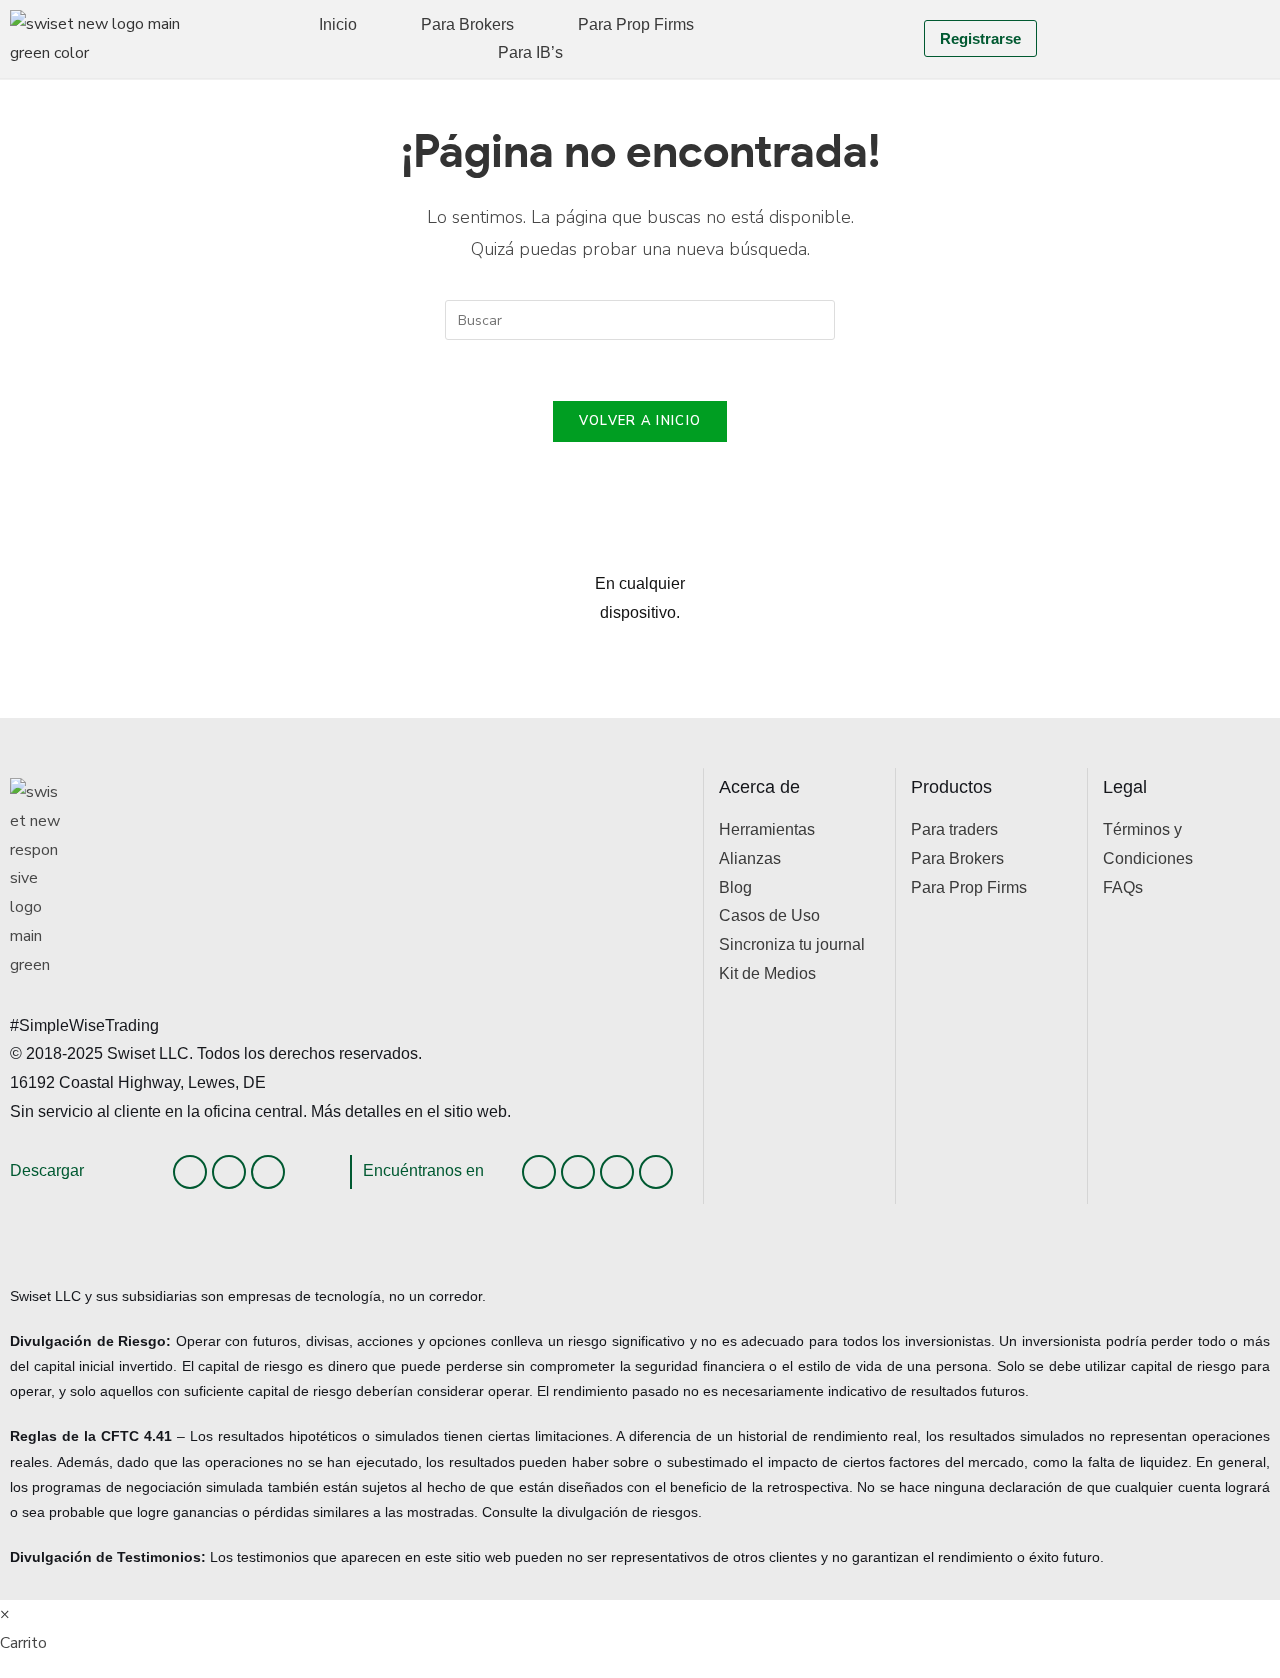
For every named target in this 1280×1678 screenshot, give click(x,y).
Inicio (338, 24)
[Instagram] (578, 1172)
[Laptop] (268, 1172)
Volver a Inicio (640, 421)
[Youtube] (617, 1172)
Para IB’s (530, 52)
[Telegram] (656, 1172)
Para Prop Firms (636, 24)
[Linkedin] (539, 1172)
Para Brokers (467, 24)
